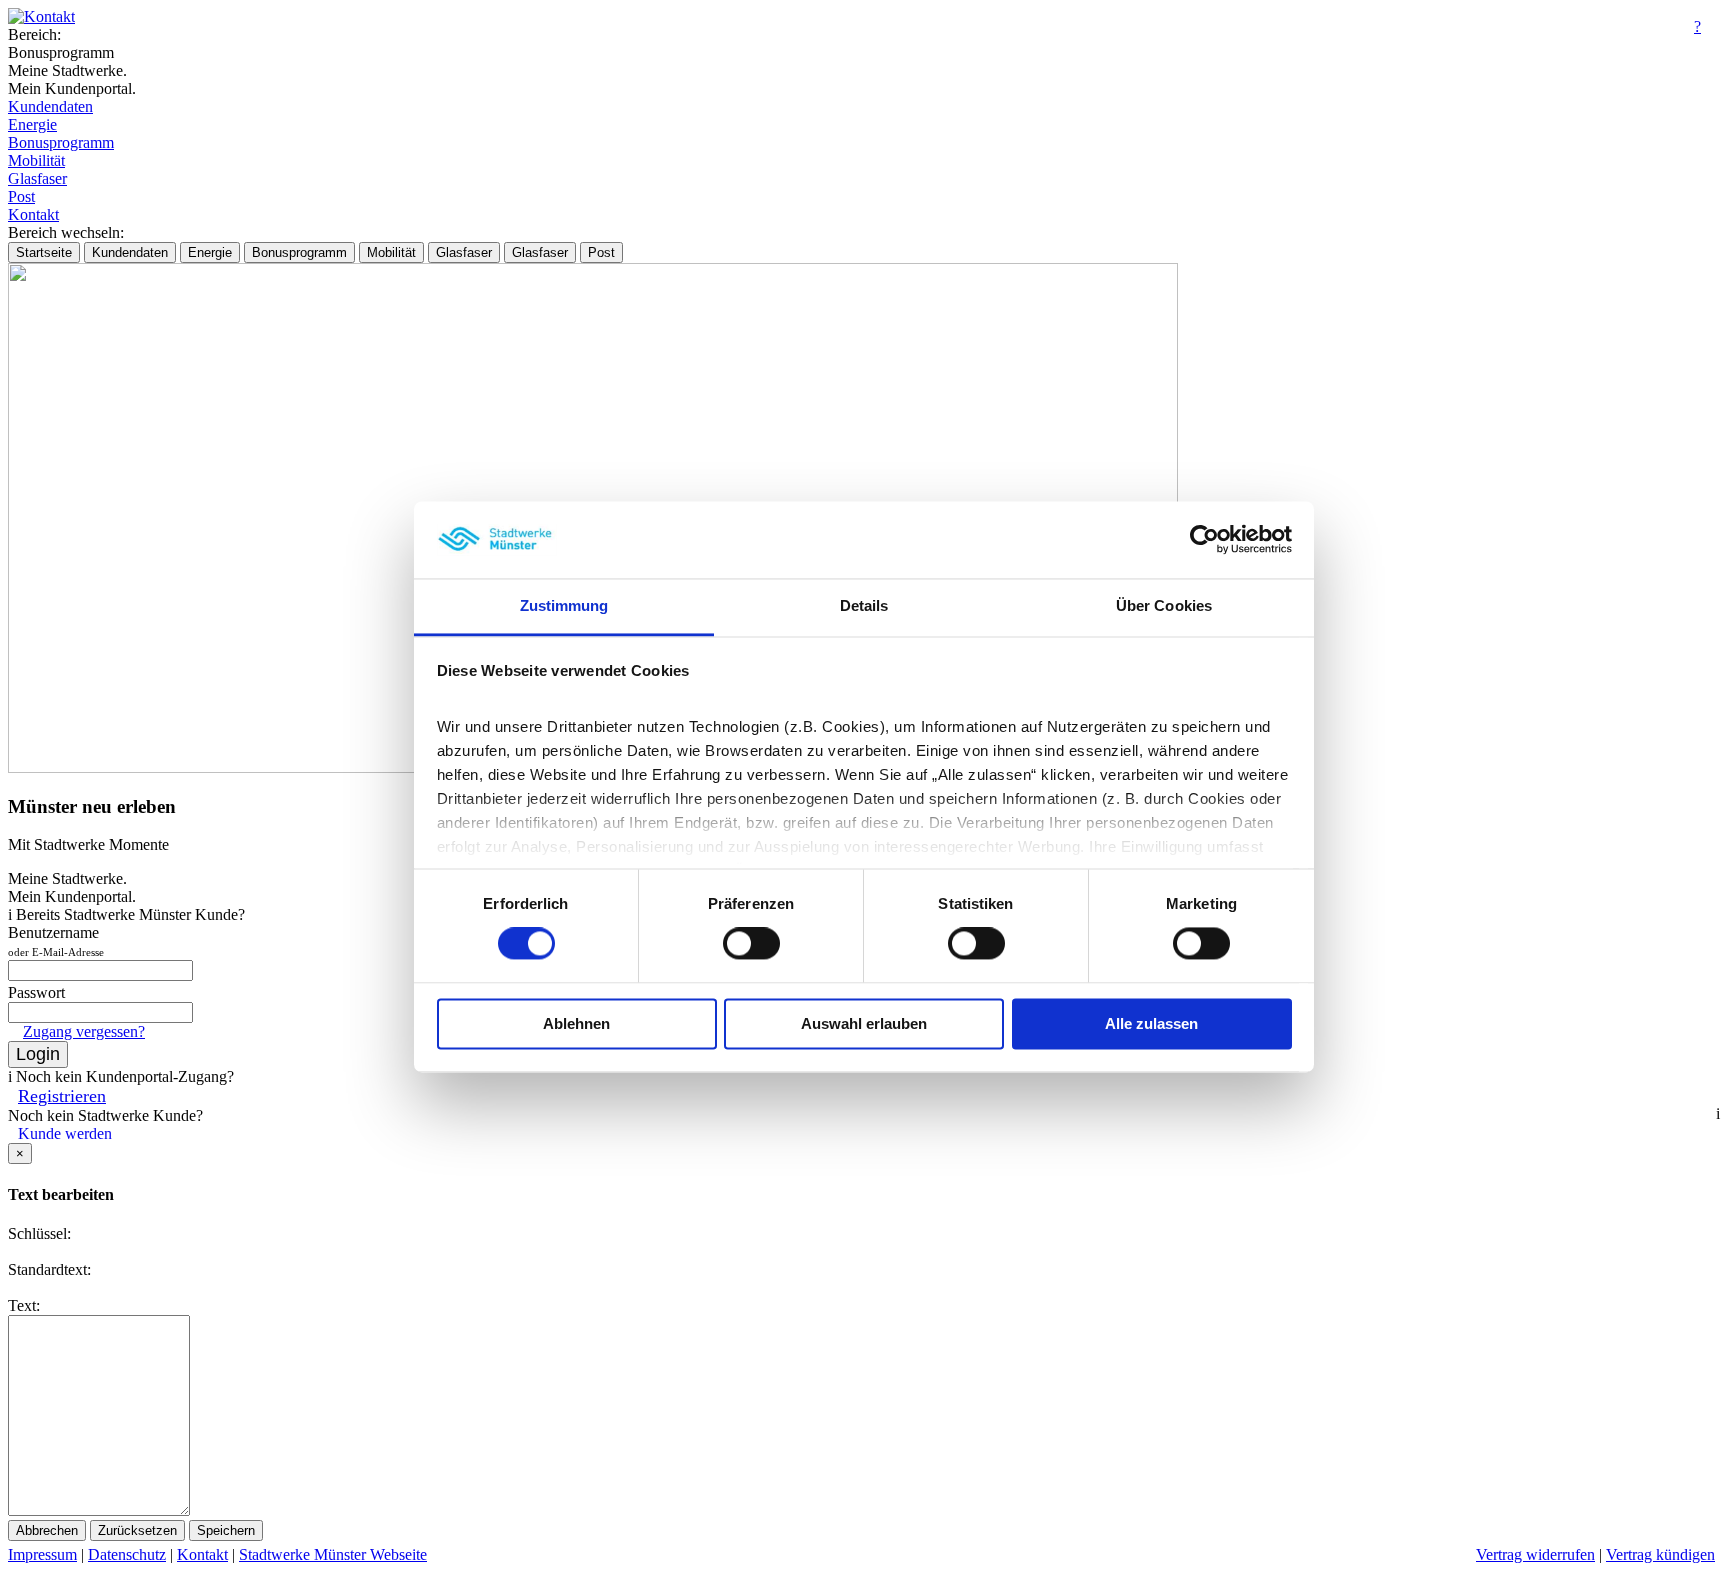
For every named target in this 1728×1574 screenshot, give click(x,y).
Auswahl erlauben (864, 1023)
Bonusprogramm (61, 142)
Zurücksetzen (137, 1530)
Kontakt (33, 214)
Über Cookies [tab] (1164, 605)
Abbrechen (47, 1530)
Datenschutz (127, 1554)
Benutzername (56, 941)
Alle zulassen (1151, 1023)
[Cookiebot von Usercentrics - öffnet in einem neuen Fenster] (1204, 540)
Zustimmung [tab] (564, 605)
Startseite (44, 252)
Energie (32, 124)
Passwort (36, 992)
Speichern (226, 1530)
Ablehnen (576, 1023)
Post (21, 196)
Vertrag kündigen (1660, 1554)
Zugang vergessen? (84, 1031)
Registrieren (62, 1096)
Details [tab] (864, 605)
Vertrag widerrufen (1535, 1554)
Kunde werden (65, 1133)
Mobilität (36, 160)
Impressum (42, 1554)
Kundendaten (50, 106)
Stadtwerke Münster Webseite (333, 1554)
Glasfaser (37, 178)
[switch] (751, 944)
